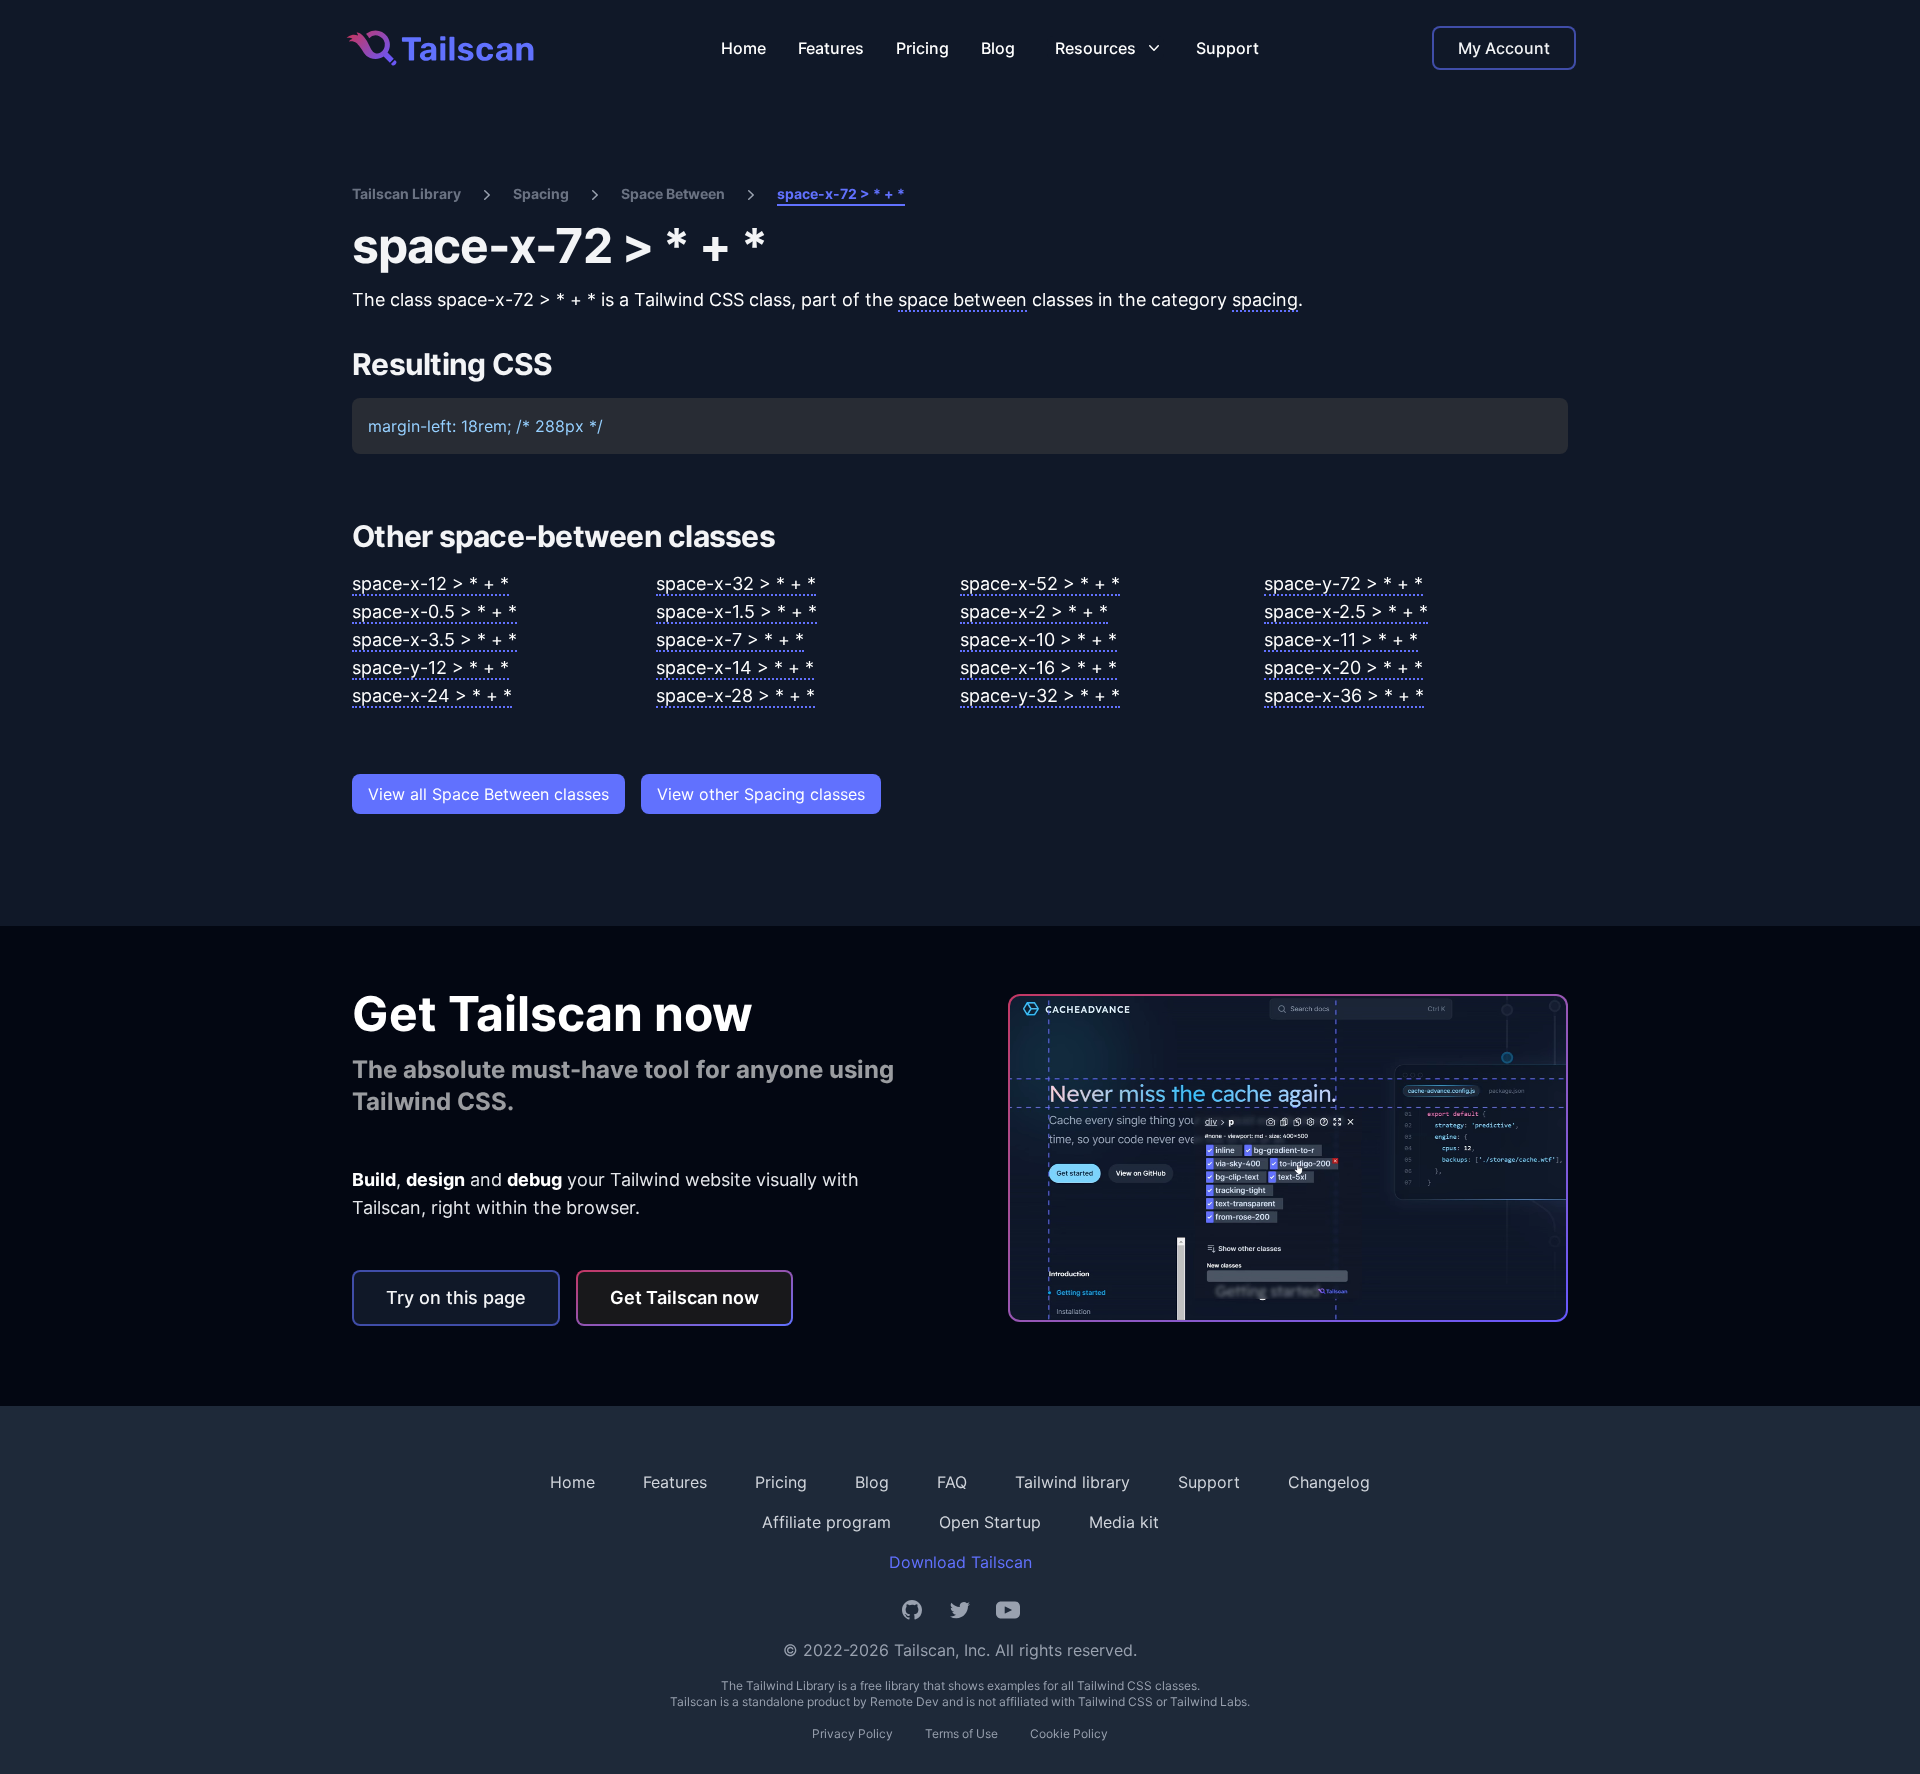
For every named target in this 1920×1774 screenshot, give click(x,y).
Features (831, 48)
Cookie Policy (1069, 1733)
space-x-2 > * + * (1034, 611)
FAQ (952, 1482)
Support (1227, 48)
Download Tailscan (960, 1562)
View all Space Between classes (488, 794)
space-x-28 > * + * (735, 695)
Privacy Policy (852, 1733)
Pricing (922, 48)
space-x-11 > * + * (1341, 639)
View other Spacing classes (761, 794)
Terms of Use (961, 1733)
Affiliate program (826, 1522)
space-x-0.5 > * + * (434, 611)
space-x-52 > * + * (1040, 583)
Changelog (1329, 1482)
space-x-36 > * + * (1344, 695)
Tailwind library (1072, 1482)
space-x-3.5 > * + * (434, 639)
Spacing (541, 193)
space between (962, 299)
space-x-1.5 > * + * (736, 611)
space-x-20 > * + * (1343, 667)
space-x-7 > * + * (730, 639)
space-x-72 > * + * (841, 193)
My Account (1504, 48)
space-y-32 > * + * (1040, 695)
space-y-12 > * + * (430, 667)
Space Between (673, 193)
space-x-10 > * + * (1038, 639)
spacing (1265, 299)
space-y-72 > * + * (1343, 583)
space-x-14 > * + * (735, 667)
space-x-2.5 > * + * (1346, 611)
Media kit (1124, 1522)
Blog (998, 48)
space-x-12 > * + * (430, 583)
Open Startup (990, 1522)
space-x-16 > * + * (1038, 667)
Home (743, 48)
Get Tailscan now (684, 1297)
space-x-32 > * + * (736, 583)
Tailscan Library (406, 193)
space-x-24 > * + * (432, 695)
